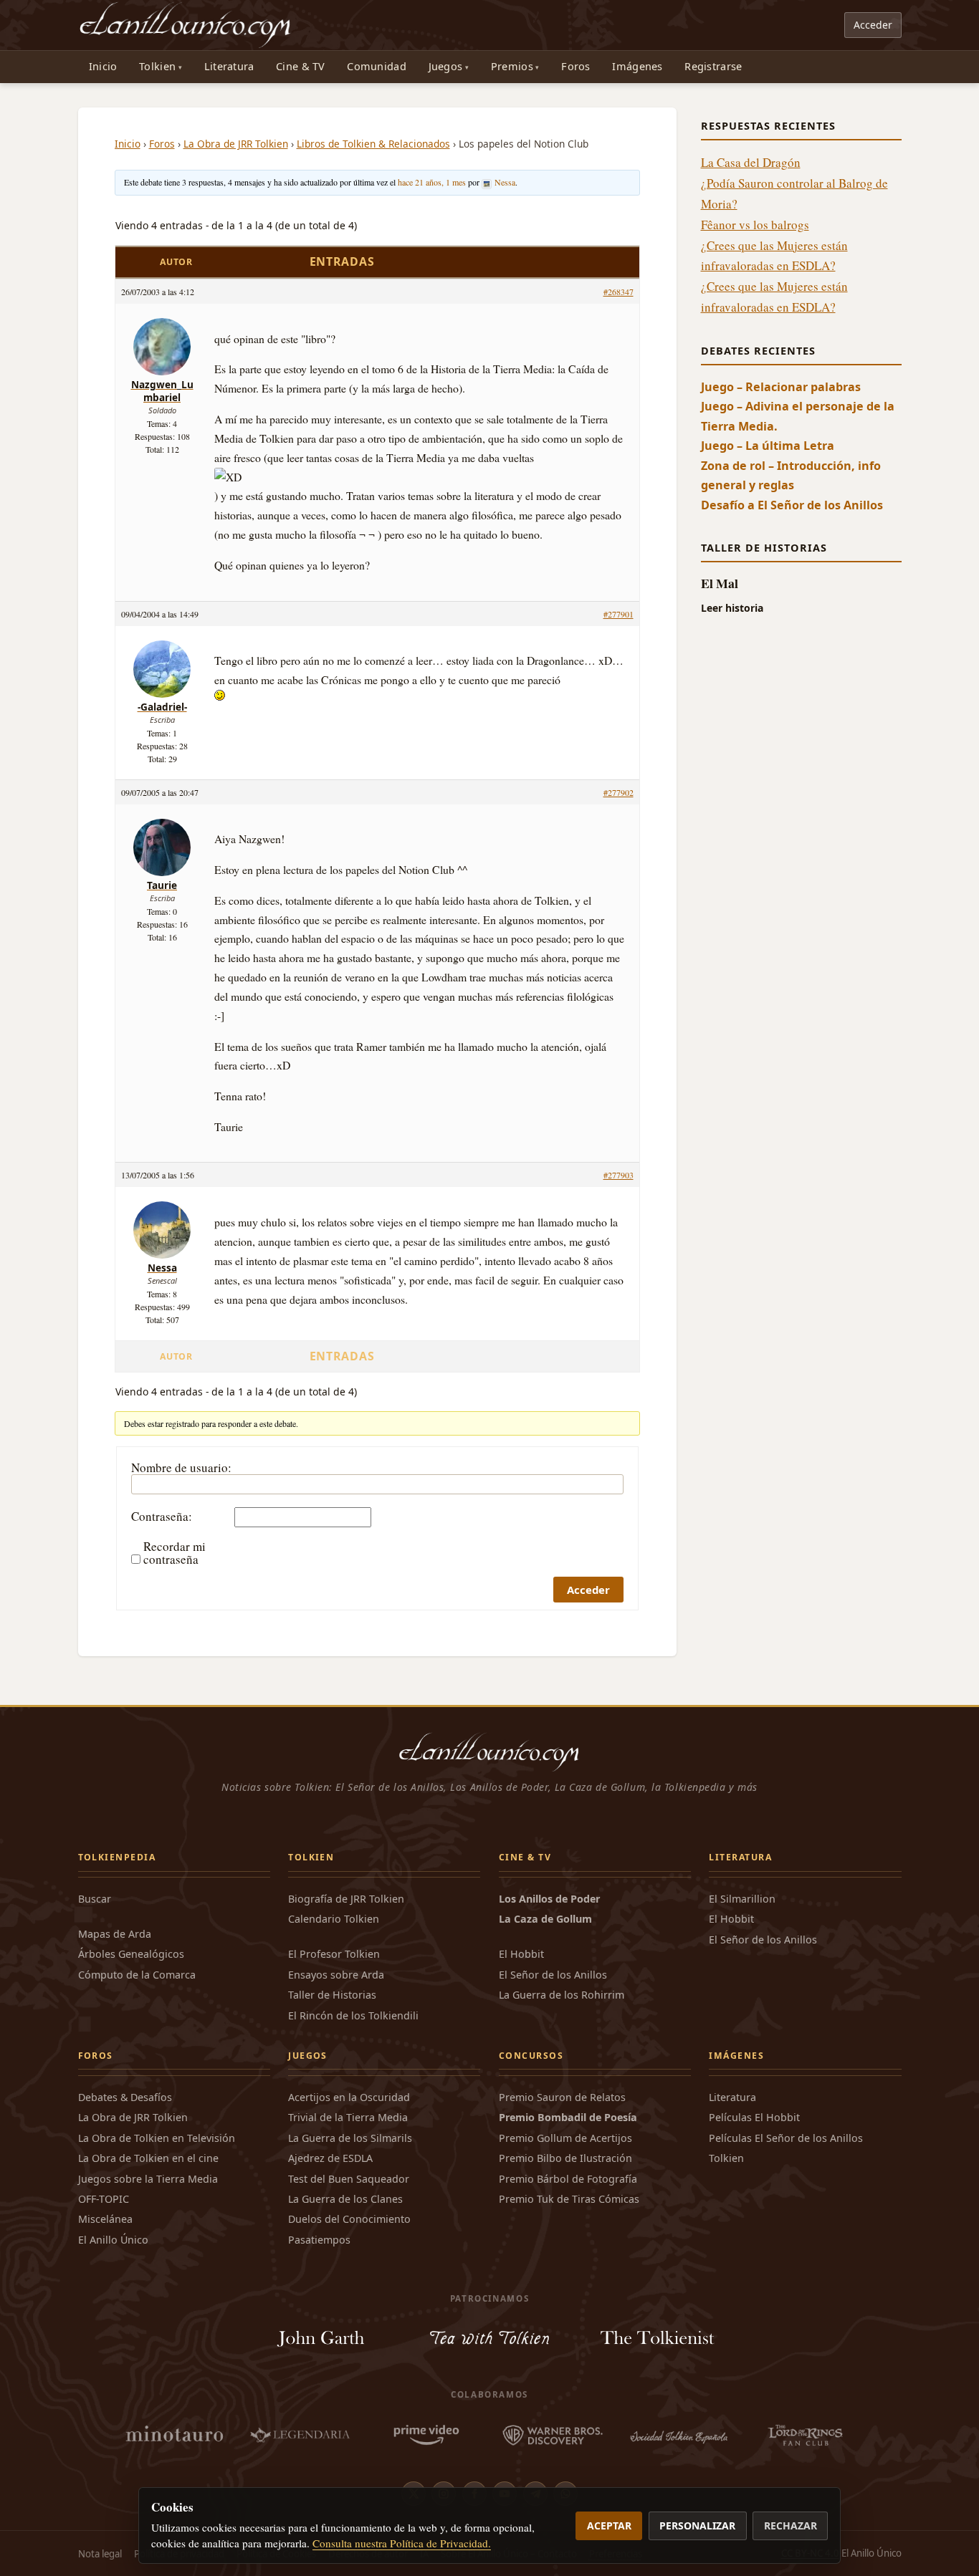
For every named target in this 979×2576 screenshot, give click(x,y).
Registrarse (713, 66)
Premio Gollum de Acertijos (565, 2138)
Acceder (873, 25)
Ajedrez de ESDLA (330, 2158)
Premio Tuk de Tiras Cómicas (569, 2199)
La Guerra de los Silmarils (350, 2138)
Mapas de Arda (115, 1934)
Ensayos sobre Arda (336, 1975)
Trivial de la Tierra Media (348, 2117)
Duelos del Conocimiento (349, 2219)
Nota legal (100, 2554)
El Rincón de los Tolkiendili (353, 2015)
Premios (512, 66)
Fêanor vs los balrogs (755, 225)
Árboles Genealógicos (131, 1954)
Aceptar (609, 2525)
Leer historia (732, 608)
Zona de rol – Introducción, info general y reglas (791, 475)
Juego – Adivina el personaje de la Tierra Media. (798, 416)
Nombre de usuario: (181, 1468)
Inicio (103, 66)
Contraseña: (162, 1517)
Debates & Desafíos (125, 2097)
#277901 (619, 614)
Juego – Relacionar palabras (781, 387)
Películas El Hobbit (754, 2117)
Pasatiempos (319, 2240)
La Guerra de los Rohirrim (562, 1995)
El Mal (720, 583)
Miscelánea (105, 2219)
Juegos (446, 66)
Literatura (229, 66)
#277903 (619, 1175)
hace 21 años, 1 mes (432, 182)
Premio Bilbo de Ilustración (565, 2158)
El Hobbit (521, 1954)
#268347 (619, 292)
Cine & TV (301, 66)
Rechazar (791, 2525)
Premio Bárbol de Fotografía (568, 2179)
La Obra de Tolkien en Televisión (157, 2138)
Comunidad (377, 66)
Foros (576, 66)
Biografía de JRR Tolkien (346, 1899)
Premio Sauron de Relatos (562, 2097)
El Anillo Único (113, 2240)
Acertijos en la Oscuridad (349, 2097)
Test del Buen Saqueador (349, 2179)
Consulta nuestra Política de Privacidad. (402, 2543)
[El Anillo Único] (186, 25)
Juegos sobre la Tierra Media (148, 2179)
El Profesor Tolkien (334, 1954)
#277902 (619, 792)
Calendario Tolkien (334, 1919)
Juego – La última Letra (768, 446)
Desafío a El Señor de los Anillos (792, 505)
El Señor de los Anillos (553, 1975)
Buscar (95, 1899)
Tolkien (157, 66)
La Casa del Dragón (751, 162)
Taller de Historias (332, 1995)
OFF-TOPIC (104, 2199)
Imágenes (637, 66)
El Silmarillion (742, 1899)
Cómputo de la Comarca (137, 1975)
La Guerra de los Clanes (345, 2199)
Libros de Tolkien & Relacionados (373, 144)
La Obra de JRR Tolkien (236, 144)
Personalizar (697, 2525)
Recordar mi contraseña (175, 1553)
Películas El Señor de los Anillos (786, 2138)
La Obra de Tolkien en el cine (148, 2158)
